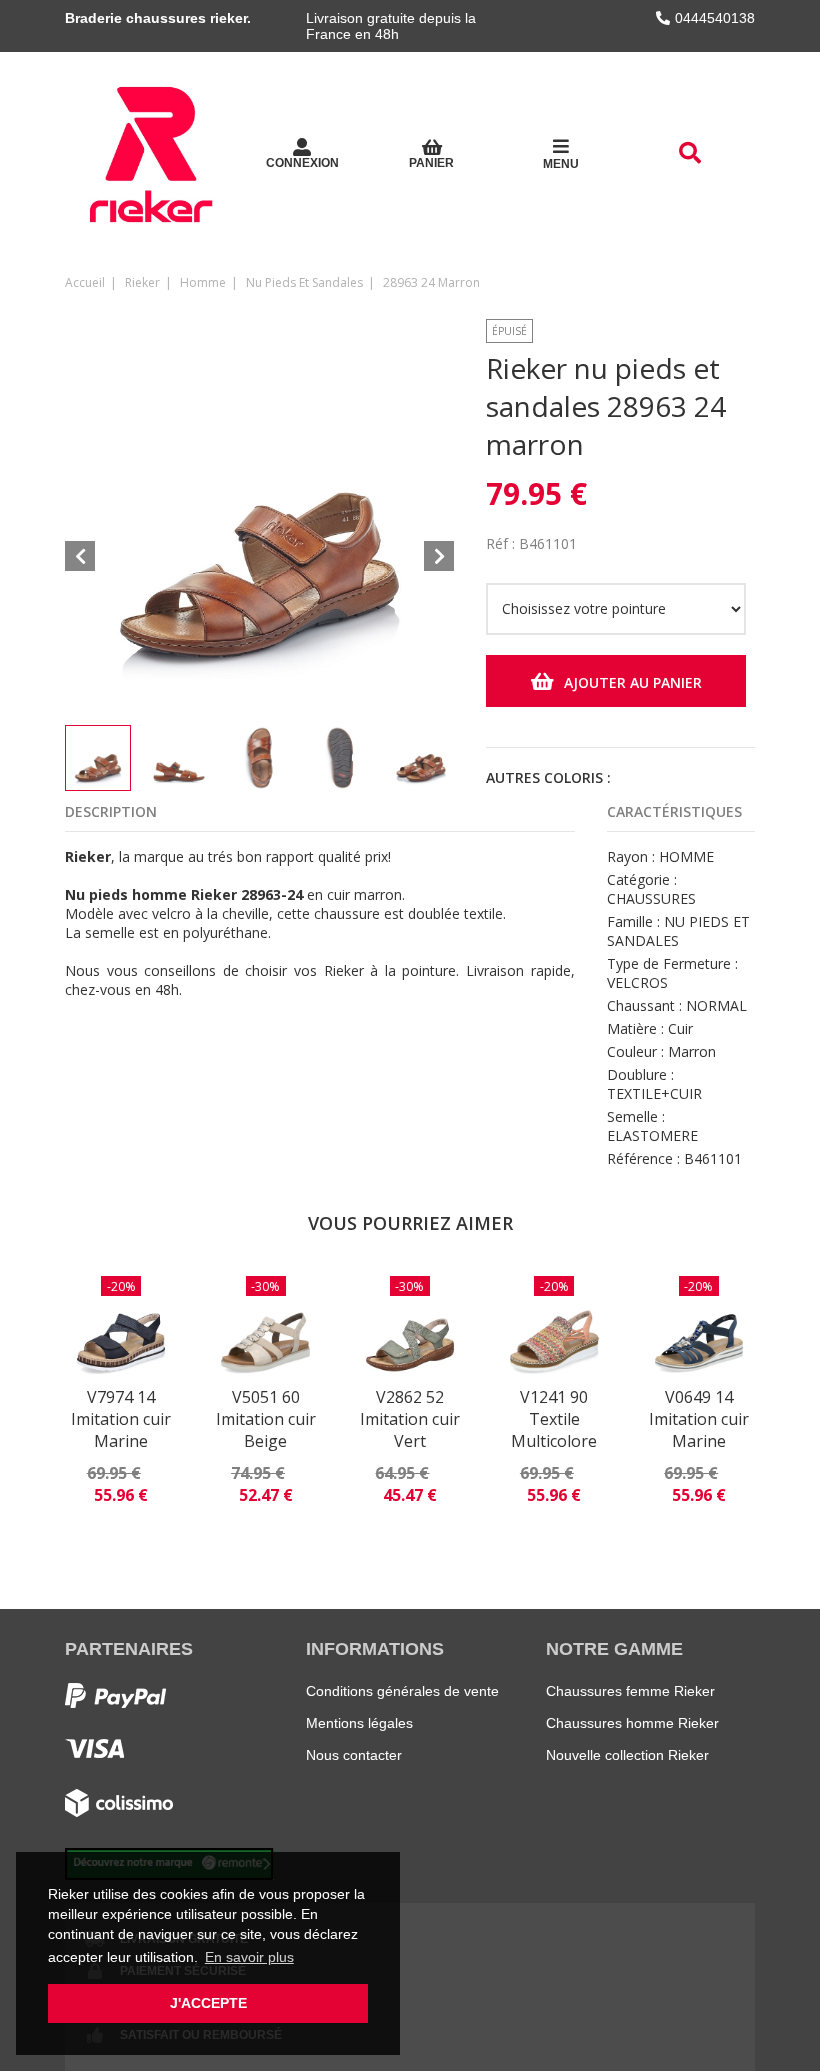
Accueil (85, 282)
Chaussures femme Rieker (630, 1691)
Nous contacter (354, 1755)
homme (203, 282)
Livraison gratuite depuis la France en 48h (391, 26)
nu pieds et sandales (304, 282)
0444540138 (715, 18)
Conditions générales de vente (402, 1691)
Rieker (142, 282)
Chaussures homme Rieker (632, 1723)
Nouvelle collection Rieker (627, 1755)
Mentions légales (359, 1723)
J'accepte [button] (208, 2003)
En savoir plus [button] (249, 1957)
